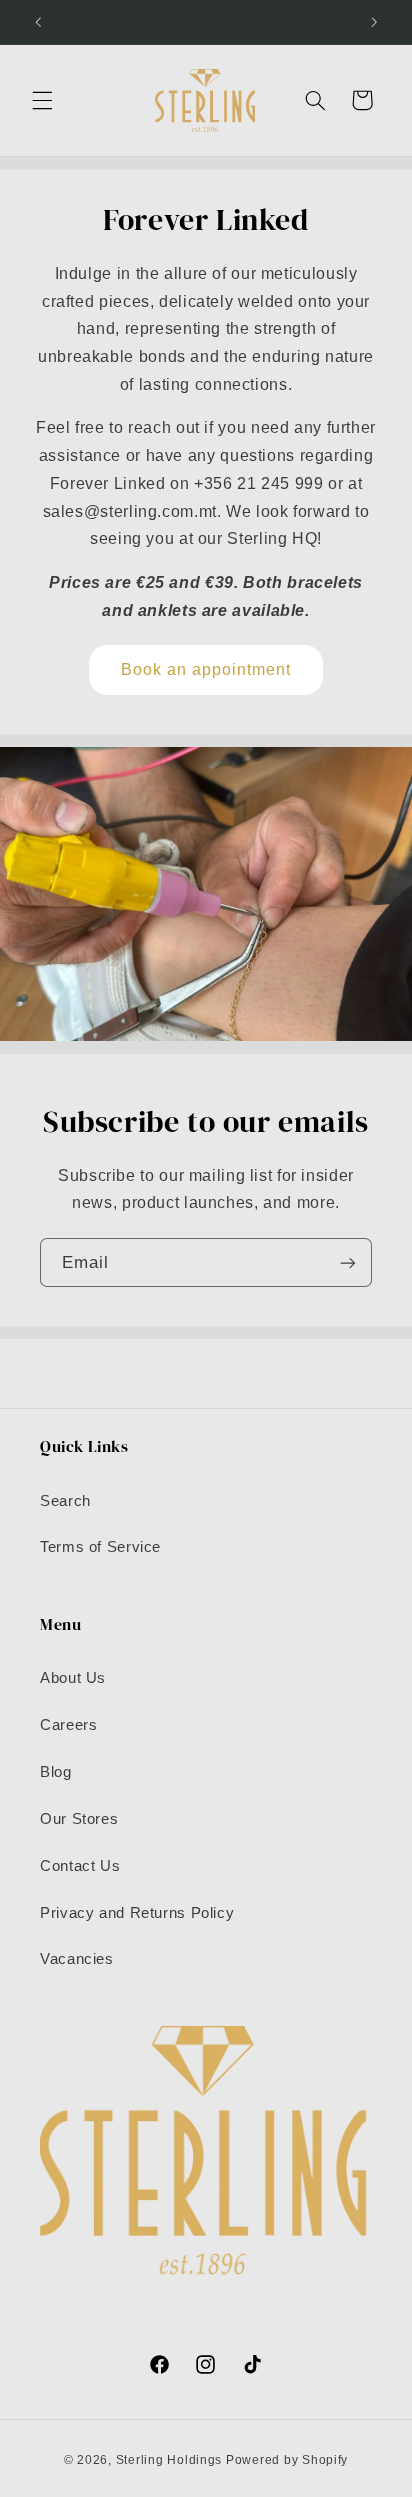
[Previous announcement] (38, 22)
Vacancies (77, 1959)
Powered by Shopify (287, 2460)
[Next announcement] (374, 22)
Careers (68, 1725)
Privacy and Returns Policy (137, 1913)
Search (65, 1501)
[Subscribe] (348, 1262)
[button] (42, 100)
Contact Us (80, 1866)
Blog (56, 1772)
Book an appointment (206, 669)
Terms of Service (100, 1547)
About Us (73, 1678)
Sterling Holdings (169, 2460)
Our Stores (79, 1819)
